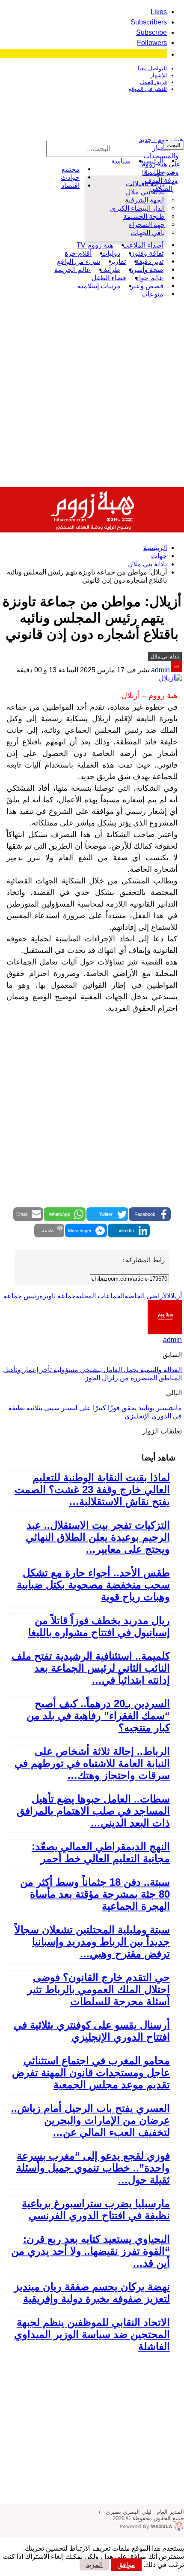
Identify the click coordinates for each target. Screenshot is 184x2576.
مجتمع (71, 169)
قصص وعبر (147, 286)
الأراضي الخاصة (146, 1296)
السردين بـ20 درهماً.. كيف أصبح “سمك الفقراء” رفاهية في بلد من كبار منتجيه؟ (98, 1716)
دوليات (111, 253)
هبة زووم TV (95, 245)
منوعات (152, 294)
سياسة (121, 161)
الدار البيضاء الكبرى (137, 208)
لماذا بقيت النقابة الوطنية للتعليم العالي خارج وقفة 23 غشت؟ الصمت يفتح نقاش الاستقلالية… (92, 1489)
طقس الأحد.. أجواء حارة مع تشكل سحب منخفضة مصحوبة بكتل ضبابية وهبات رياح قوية (93, 1585)
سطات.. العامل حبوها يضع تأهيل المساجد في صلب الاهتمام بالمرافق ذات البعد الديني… (93, 1811)
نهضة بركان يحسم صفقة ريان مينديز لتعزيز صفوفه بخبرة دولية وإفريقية (92, 2293)
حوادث (70, 177)
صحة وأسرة (147, 270)
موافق (126, 2565)
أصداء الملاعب (143, 245)
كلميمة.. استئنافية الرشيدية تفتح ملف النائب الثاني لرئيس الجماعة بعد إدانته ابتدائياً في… (91, 1668)
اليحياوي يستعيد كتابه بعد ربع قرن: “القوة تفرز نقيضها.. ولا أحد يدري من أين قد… (91, 2251)
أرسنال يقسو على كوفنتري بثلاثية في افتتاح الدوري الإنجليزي (92, 2031)
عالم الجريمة (73, 270)
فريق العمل (153, 82)
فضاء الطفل (109, 278)
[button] (150, 1214)
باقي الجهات (148, 233)
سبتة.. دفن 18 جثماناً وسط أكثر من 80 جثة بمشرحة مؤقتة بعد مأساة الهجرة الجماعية (95, 1894)
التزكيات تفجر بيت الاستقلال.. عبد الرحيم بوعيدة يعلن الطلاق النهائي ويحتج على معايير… (98, 1537)
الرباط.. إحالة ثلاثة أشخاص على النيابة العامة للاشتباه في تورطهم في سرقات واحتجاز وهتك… (92, 1763)
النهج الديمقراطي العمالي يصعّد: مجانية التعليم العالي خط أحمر (101, 1852)
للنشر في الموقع (148, 89)
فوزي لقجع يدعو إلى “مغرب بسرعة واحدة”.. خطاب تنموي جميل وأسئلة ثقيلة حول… (93, 2168)
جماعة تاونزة (58, 1296)
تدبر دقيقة (149, 262)
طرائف (110, 270)
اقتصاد (70, 186)
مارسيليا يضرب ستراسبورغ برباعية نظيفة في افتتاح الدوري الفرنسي (96, 2209)
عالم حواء (150, 278)
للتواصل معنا (152, 68)
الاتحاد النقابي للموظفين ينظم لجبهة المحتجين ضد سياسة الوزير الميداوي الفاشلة (92, 2334)
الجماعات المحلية (100, 1296)
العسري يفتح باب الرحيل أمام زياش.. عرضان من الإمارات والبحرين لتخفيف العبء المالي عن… (91, 2120)
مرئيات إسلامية (99, 286)
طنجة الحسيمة (144, 216)
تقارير (118, 262)
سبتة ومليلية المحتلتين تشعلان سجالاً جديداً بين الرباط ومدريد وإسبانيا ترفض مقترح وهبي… (92, 1942)
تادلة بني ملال (145, 192)
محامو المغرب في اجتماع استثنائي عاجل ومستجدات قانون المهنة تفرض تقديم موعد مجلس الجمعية (91, 2073)
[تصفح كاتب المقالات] (165, 1332)
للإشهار (159, 75)
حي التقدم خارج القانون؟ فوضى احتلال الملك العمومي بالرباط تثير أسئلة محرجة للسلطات (99, 1989)
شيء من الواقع (79, 262)
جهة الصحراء (147, 225)
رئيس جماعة (21, 1296)
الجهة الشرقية (145, 200)
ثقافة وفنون (147, 253)
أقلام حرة (78, 253)
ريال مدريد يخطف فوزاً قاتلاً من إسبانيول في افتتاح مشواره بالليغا (99, 1626)
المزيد (94, 2565)
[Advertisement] (92, 390)
